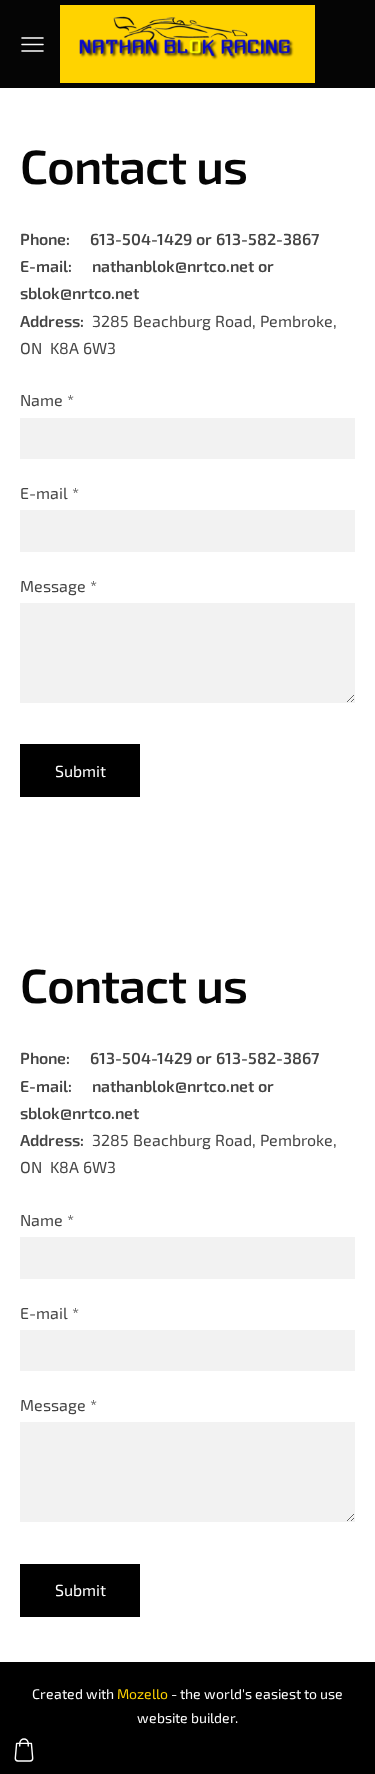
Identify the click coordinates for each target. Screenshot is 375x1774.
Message (58, 585)
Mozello (142, 1693)
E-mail (49, 492)
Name (47, 399)
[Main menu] (32, 44)
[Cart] (24, 1750)
